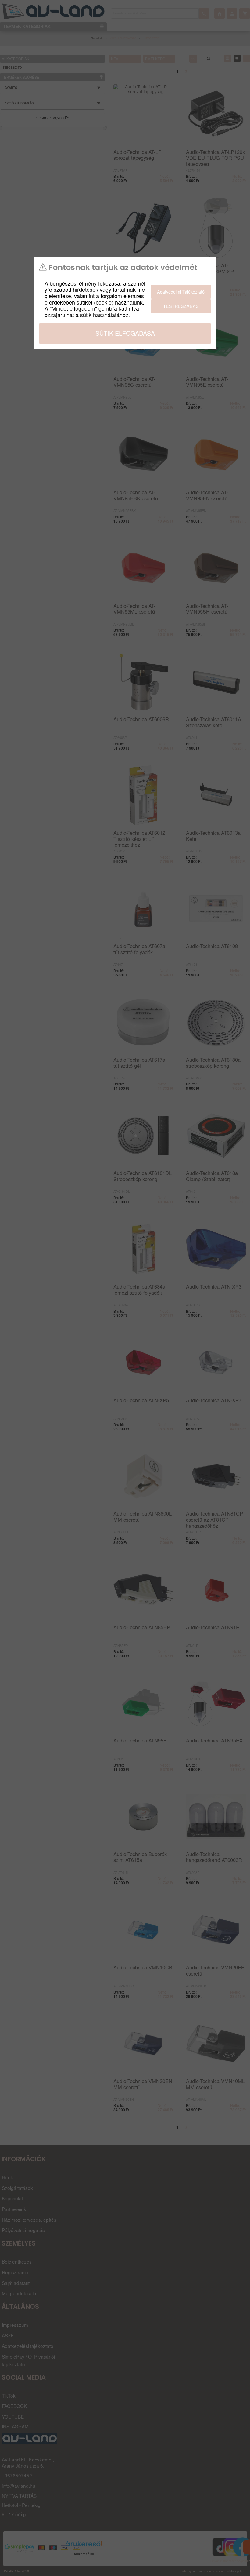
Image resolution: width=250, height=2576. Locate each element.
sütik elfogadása (125, 333)
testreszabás (181, 306)
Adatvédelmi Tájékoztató (181, 292)
